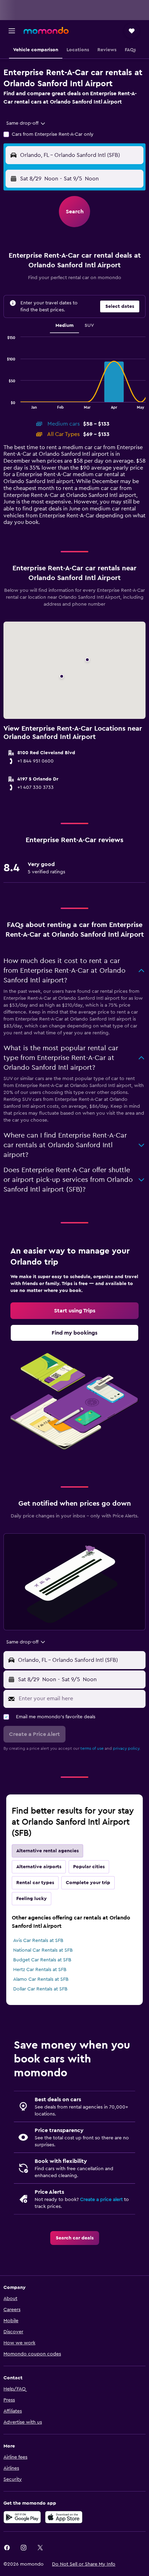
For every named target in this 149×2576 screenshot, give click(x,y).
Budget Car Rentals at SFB (42, 1960)
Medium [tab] (64, 326)
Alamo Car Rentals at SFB (41, 1979)
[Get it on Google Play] (22, 2517)
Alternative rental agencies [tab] (47, 1851)
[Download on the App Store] (64, 2517)
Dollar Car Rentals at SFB (40, 1989)
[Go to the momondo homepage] (46, 30)
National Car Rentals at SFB (43, 1950)
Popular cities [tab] (89, 1867)
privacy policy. (127, 1748)
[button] (12, 31)
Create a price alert (101, 2200)
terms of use (92, 1748)
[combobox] (26, 123)
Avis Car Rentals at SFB (38, 1941)
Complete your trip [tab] (88, 1883)
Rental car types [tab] (35, 1883)
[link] (74, 1311)
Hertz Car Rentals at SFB (40, 1970)
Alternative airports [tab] (39, 1867)
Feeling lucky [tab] (32, 1899)
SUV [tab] (89, 326)
